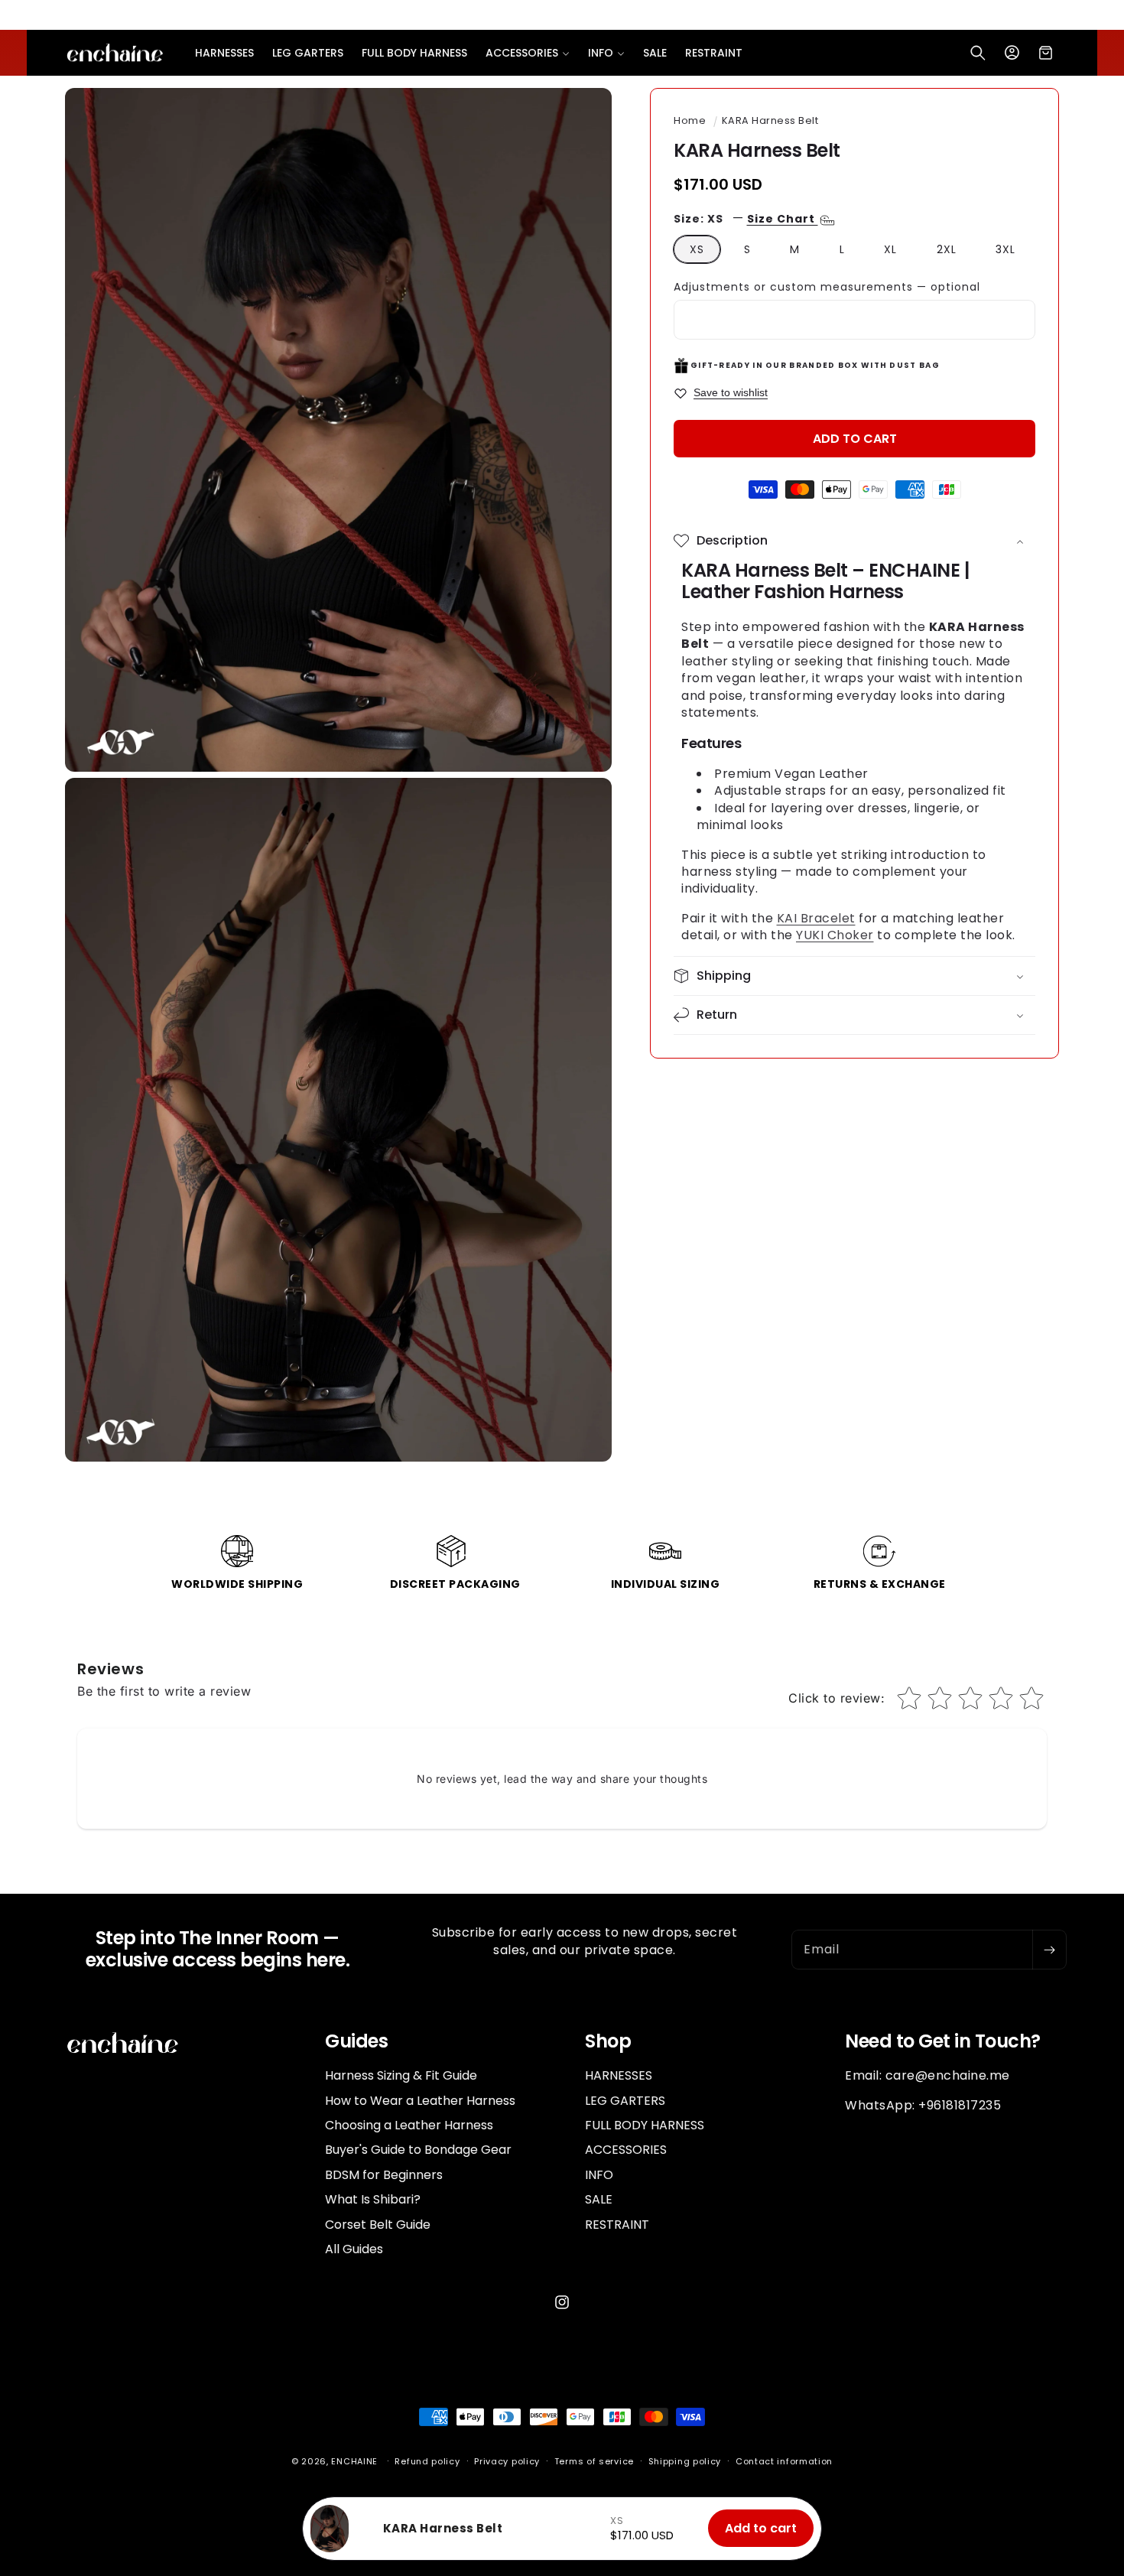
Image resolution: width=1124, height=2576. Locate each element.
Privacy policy (507, 2461)
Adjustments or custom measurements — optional (827, 287)
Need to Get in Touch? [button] (943, 2042)
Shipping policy (685, 2461)
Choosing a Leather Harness (409, 2125)
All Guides (354, 2249)
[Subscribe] (1049, 1950)
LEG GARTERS (625, 2101)
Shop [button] (608, 2042)
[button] (528, 53)
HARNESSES (619, 2076)
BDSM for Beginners (384, 2175)
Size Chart (783, 219)
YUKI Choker (835, 935)
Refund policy (427, 2461)
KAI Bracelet (816, 918)
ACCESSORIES (626, 2150)
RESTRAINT (617, 2225)
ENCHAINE (354, 2461)
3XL (1005, 249)
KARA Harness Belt (770, 120)
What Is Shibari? (373, 2199)
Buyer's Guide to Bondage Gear (418, 2150)
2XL (947, 249)
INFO (599, 2175)
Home (690, 120)
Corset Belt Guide (378, 2225)
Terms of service (594, 2461)
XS (697, 249)
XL (890, 249)
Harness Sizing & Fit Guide (401, 2076)
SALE (599, 2199)
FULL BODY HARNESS (645, 2125)
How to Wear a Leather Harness (420, 2101)
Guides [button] (356, 2042)
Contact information (784, 2461)
